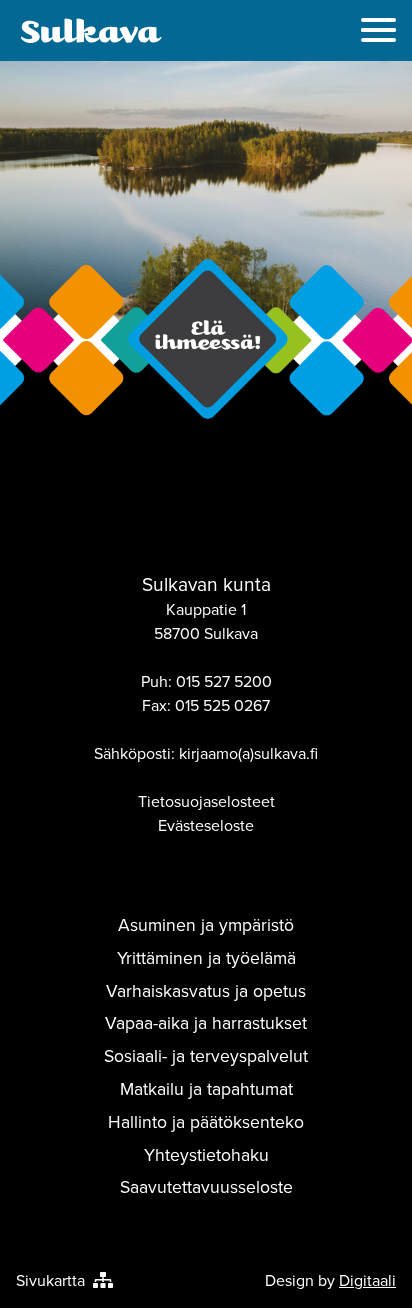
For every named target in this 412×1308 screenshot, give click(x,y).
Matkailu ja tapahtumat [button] (206, 1088)
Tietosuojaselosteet (206, 801)
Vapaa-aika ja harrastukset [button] (206, 1022)
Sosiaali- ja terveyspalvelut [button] (206, 1055)
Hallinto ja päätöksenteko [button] (206, 1121)
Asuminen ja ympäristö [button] (206, 924)
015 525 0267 (222, 705)
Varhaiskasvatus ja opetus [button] (206, 990)
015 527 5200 (224, 681)
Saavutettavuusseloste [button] (206, 1186)
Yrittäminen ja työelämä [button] (206, 957)
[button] (378, 33)
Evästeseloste (206, 825)
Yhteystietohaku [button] (206, 1154)
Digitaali (367, 1280)
